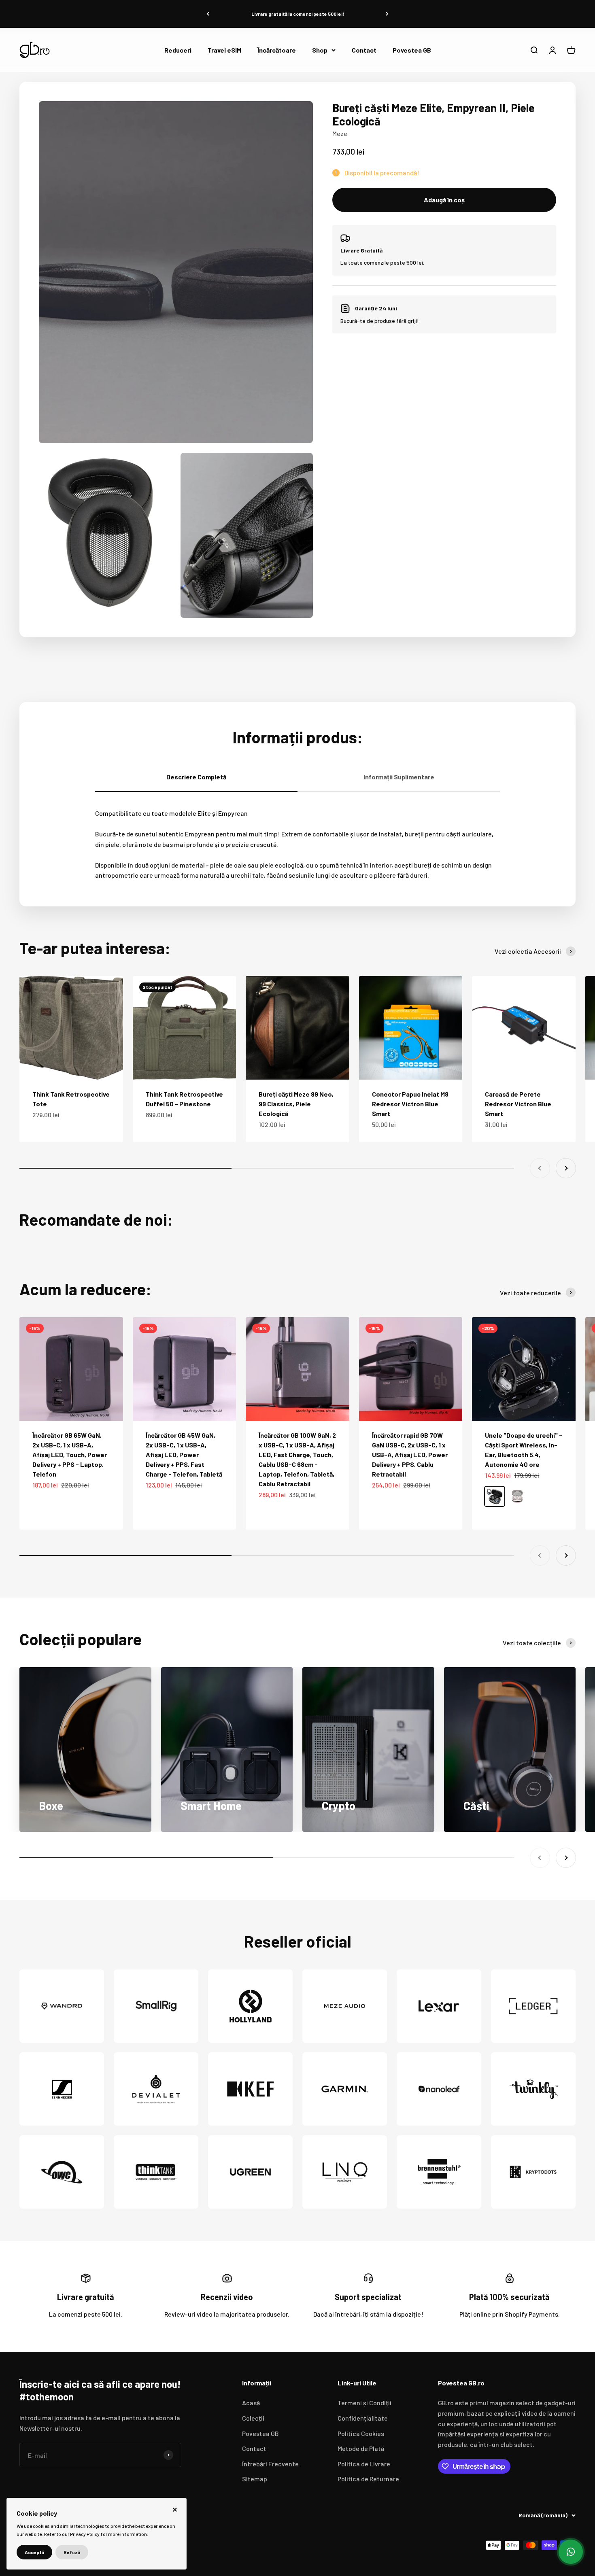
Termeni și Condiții (364, 2403)
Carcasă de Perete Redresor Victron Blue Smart (518, 1104)
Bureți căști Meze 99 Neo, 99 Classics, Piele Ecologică (296, 1104)
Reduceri (178, 50)
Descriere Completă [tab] (196, 777)
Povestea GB (412, 50)
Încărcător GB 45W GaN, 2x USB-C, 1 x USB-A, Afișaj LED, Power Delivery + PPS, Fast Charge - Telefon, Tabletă (184, 1455)
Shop (320, 50)
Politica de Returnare (368, 2479)
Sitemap (255, 2479)
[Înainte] (387, 14)
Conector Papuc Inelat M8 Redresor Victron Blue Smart (410, 1104)
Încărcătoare (277, 50)
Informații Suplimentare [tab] (399, 777)
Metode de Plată (361, 2448)
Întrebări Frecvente (270, 2464)
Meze (340, 133)
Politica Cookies (361, 2433)
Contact (364, 50)
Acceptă (34, 2552)
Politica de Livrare (364, 2464)
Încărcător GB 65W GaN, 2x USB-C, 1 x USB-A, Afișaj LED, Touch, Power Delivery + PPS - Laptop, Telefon (70, 1455)
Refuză (72, 2552)
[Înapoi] (208, 14)
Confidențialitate (363, 2418)
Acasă (251, 2403)
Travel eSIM (224, 50)
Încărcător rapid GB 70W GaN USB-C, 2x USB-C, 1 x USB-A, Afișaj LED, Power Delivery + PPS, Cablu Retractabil (410, 1455)
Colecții (253, 2418)
